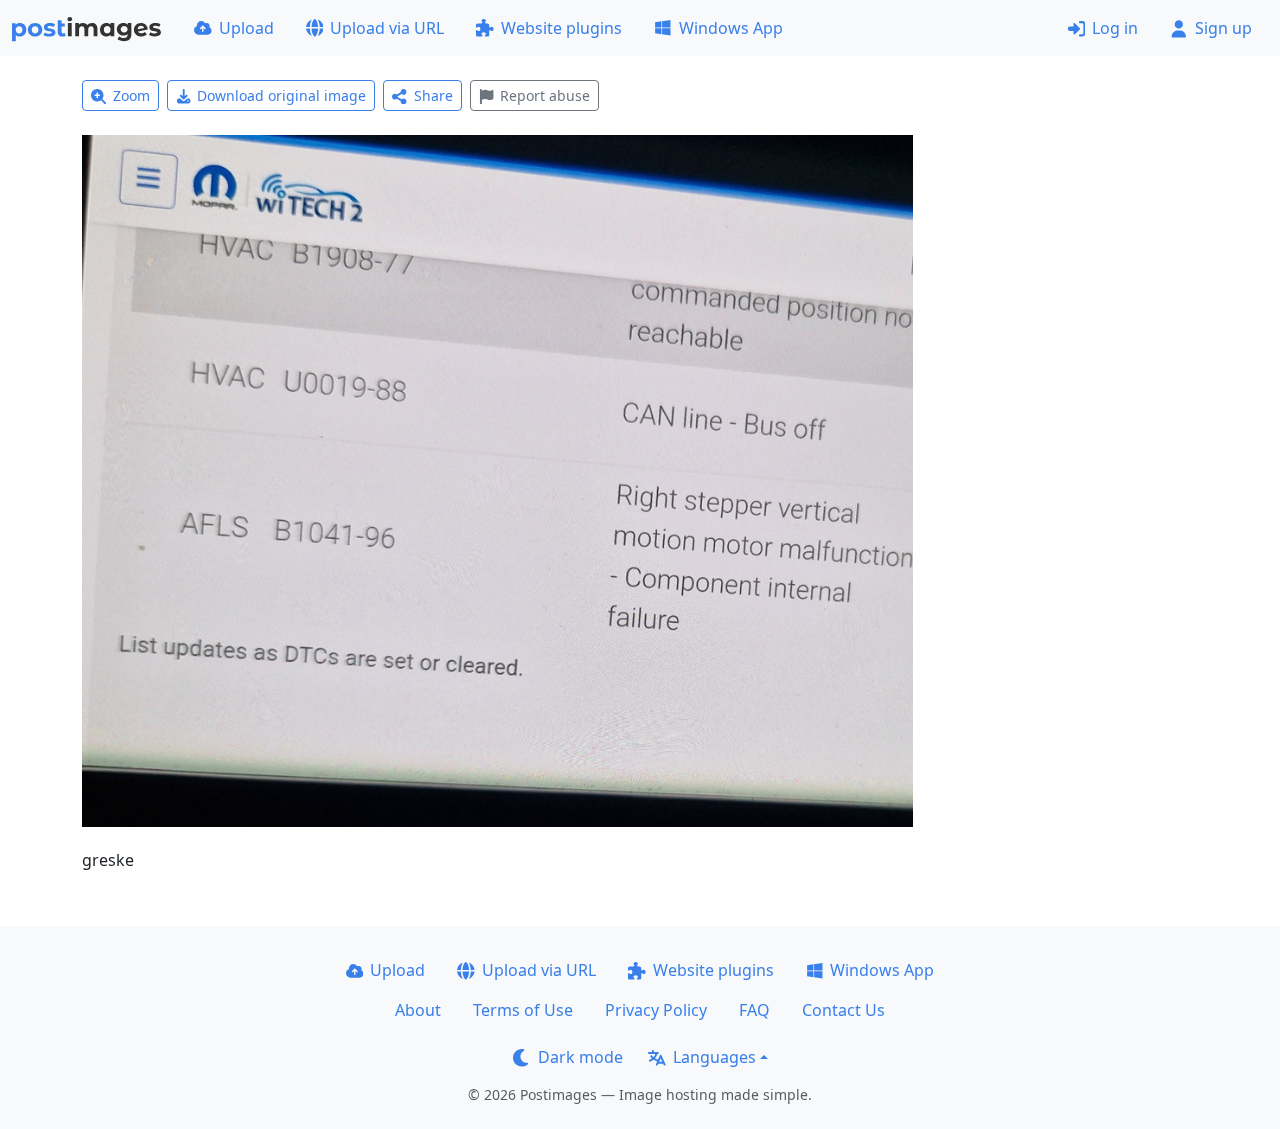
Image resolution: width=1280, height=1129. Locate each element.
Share (433, 95)
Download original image (281, 95)
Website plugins (561, 28)
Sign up (1223, 28)
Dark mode (580, 1057)
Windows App (731, 28)
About (418, 1010)
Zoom (131, 95)
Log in (1115, 28)
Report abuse (545, 95)
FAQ (754, 1010)
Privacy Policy (656, 1010)
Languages (714, 1057)
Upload (246, 28)
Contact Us (843, 1010)
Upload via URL (387, 28)
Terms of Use (523, 1010)
